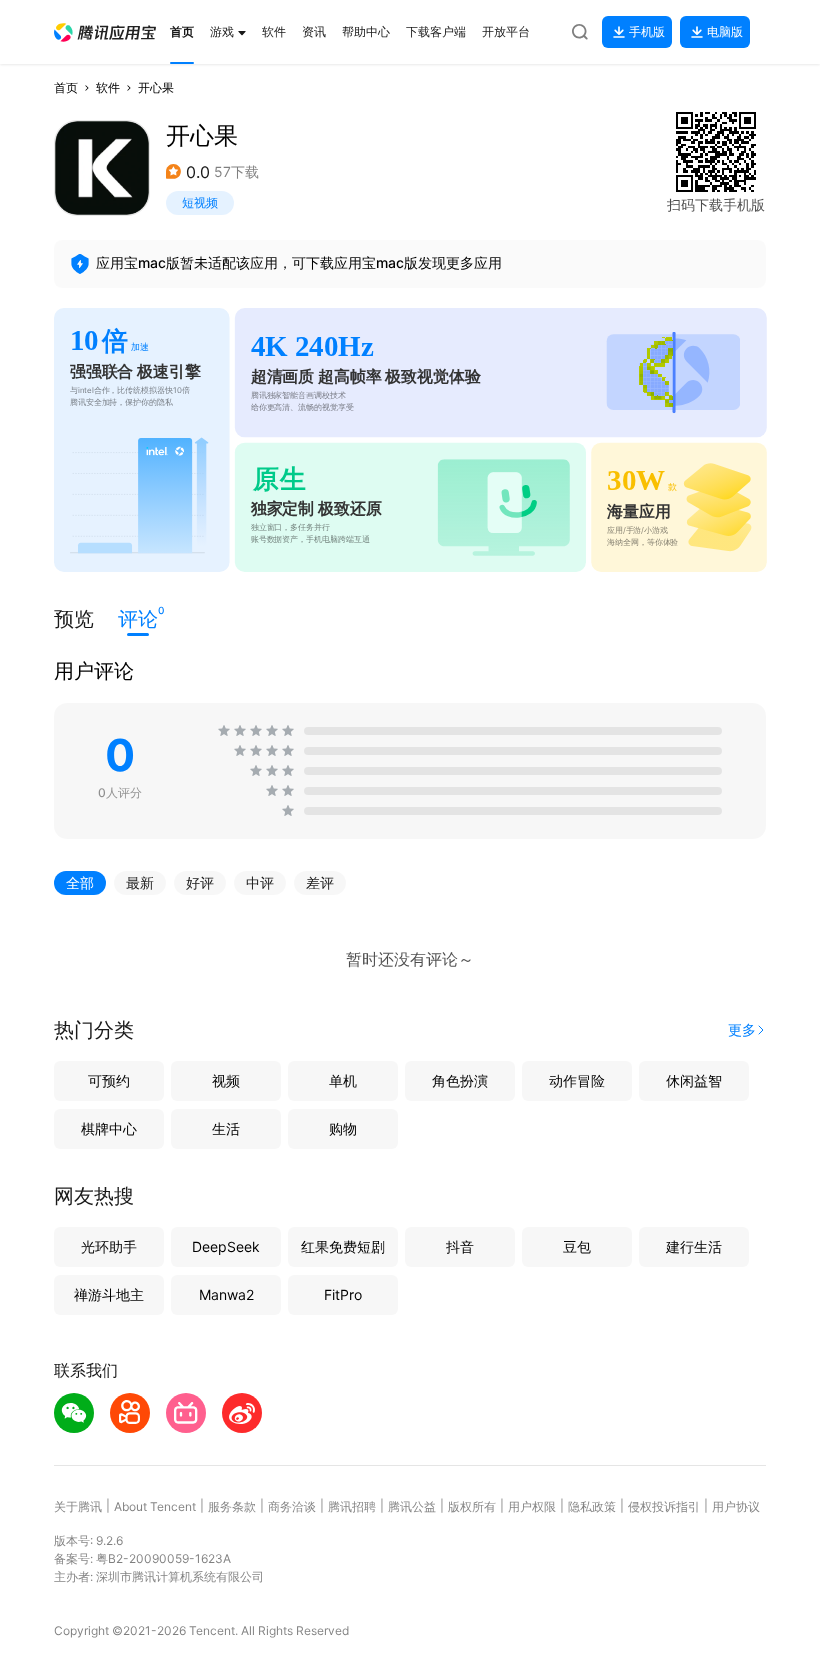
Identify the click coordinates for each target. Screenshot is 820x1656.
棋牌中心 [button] (109, 1128)
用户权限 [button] (532, 1506)
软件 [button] (108, 87)
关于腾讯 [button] (78, 1506)
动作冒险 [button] (577, 1080)
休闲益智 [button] (694, 1080)
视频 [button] (226, 1080)
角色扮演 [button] (460, 1080)
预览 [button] (74, 619)
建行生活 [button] (694, 1246)
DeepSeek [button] (226, 1246)
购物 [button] (343, 1128)
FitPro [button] (343, 1294)
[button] (105, 32)
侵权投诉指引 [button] (664, 1506)
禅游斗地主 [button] (109, 1294)
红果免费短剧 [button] (343, 1246)
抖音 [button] (460, 1246)
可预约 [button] (109, 1080)
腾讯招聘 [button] (352, 1506)
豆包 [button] (577, 1246)
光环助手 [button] (109, 1246)
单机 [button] (343, 1080)
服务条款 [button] (232, 1506)
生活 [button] (226, 1128)
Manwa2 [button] (226, 1294)
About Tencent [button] (155, 1506)
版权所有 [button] (472, 1506)
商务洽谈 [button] (292, 1506)
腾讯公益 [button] (412, 1506)
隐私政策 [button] (592, 1506)
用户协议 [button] (736, 1506)
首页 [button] (66, 87)
